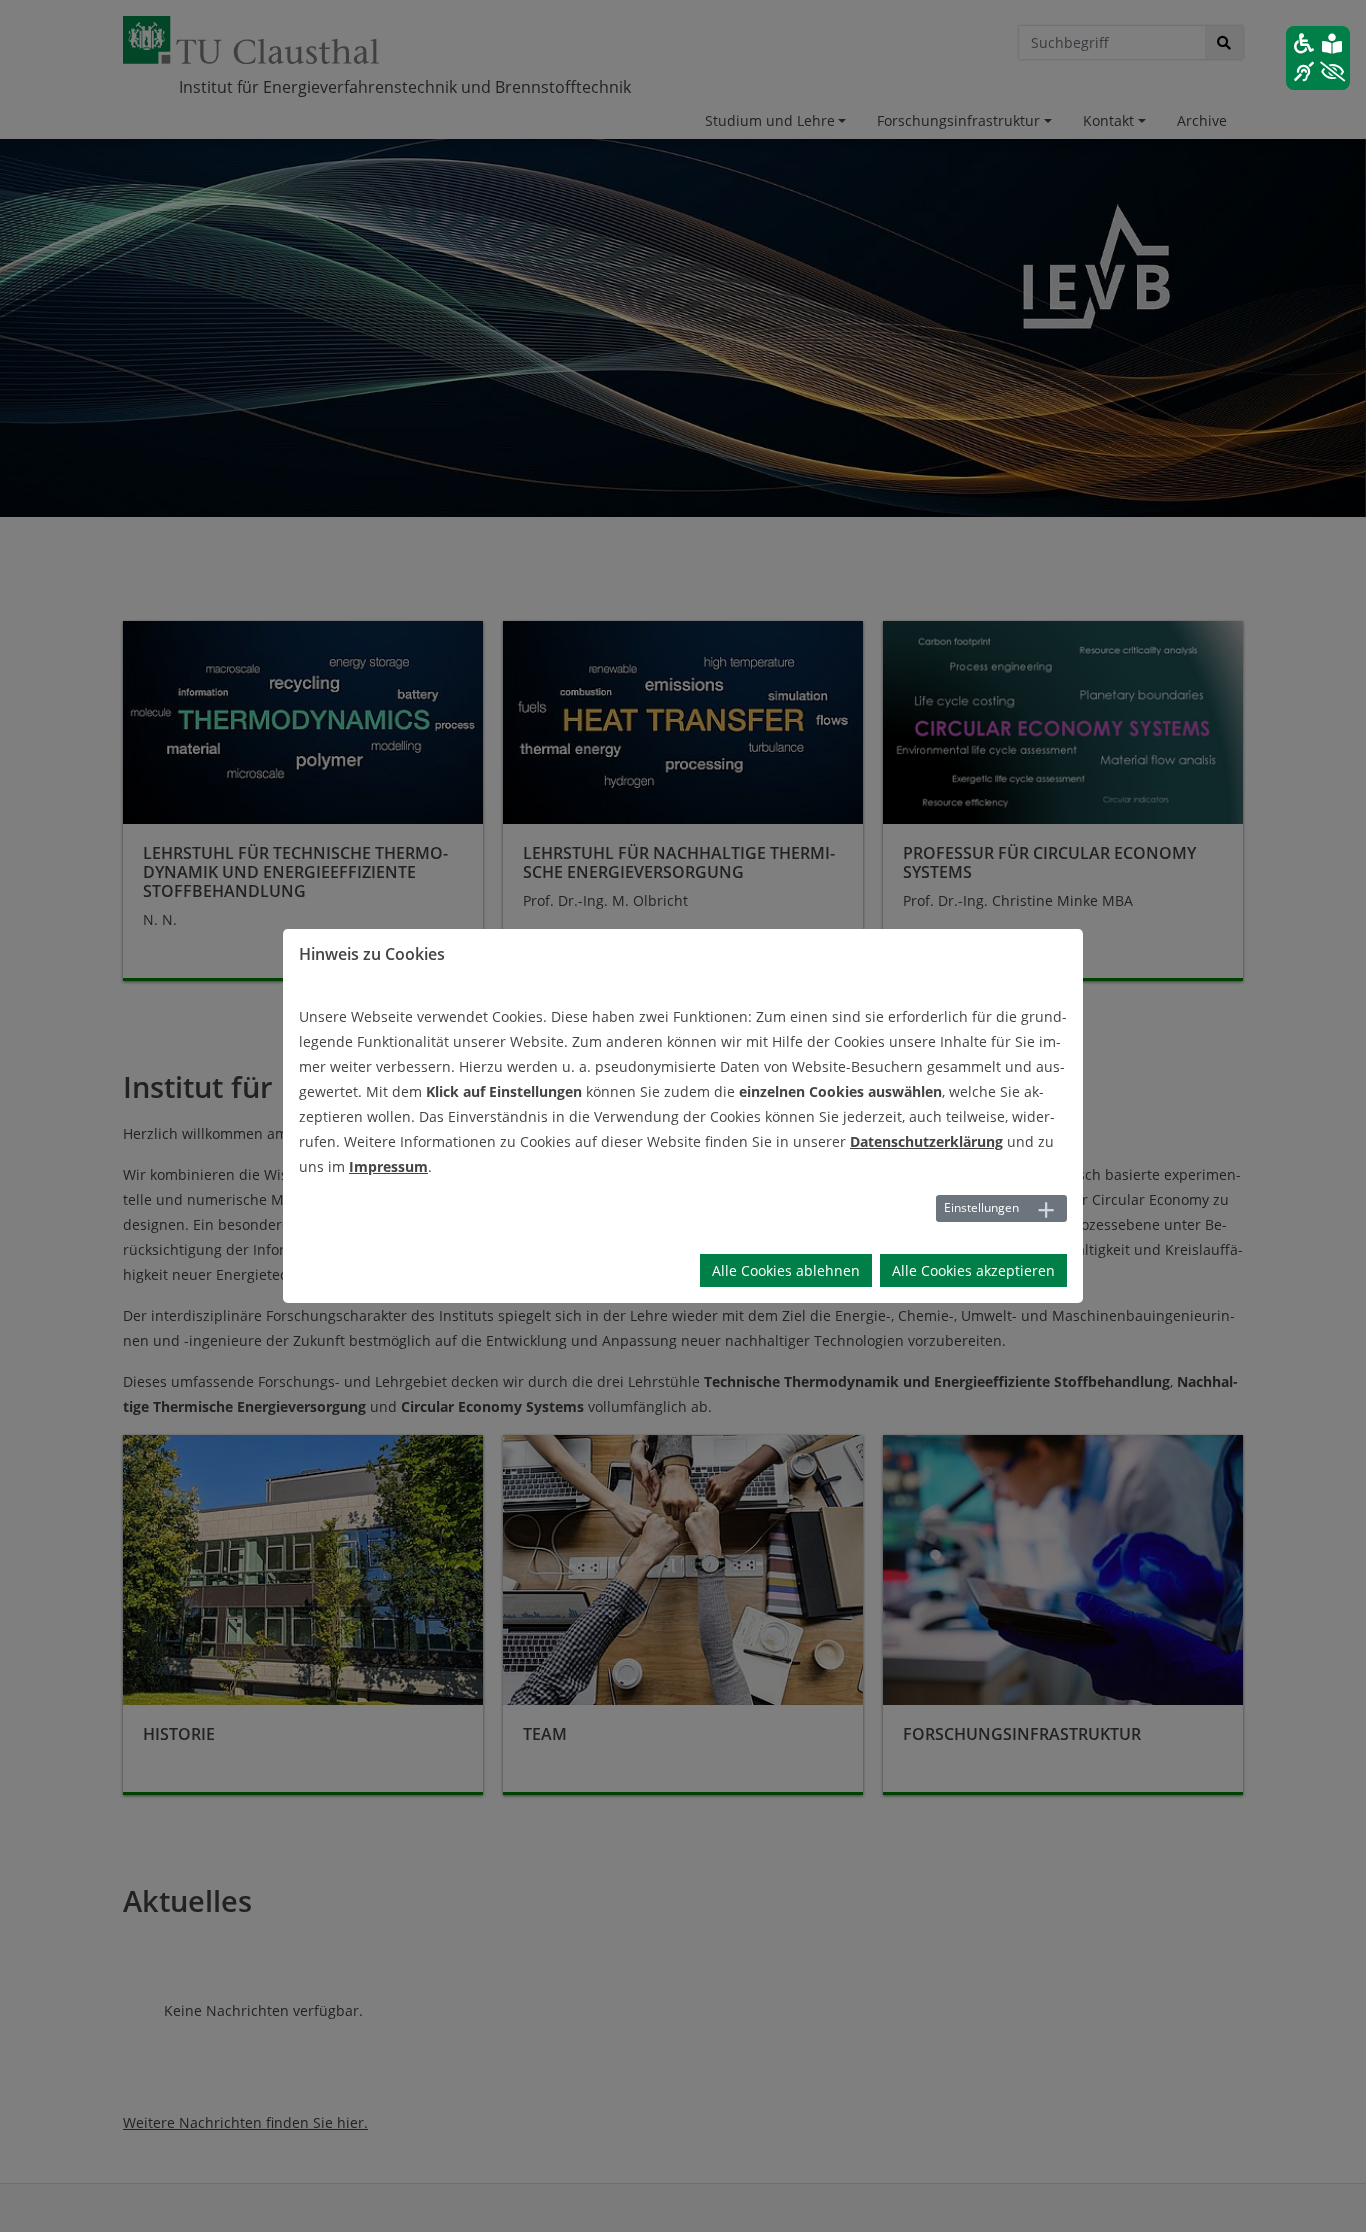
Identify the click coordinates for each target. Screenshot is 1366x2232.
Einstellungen (981, 1207)
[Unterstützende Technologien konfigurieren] (1318, 58)
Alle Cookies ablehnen (786, 1270)
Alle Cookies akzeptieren (973, 1270)
